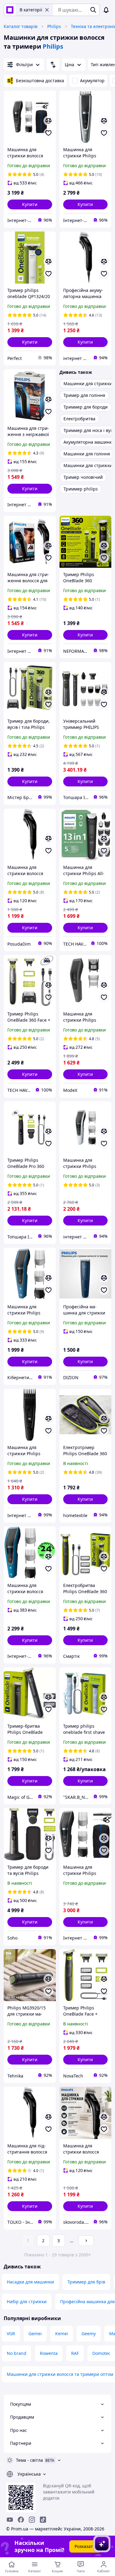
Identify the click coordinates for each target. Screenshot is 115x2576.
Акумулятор (92, 81)
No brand (17, 2353)
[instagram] (32, 2520)
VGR (11, 2334)
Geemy (89, 2334)
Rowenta (49, 2353)
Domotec (101, 2353)
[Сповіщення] (106, 10)
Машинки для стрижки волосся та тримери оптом (60, 2374)
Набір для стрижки (27, 2301)
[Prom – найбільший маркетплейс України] (10, 10)
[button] (30, 204)
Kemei (62, 2334)
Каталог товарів (21, 26)
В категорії (31, 10)
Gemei (35, 2334)
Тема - (29, 2460)
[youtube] (10, 2520)
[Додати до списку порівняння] (48, 121)
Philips (54, 26)
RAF (75, 2353)
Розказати (85, 2546)
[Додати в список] (48, 133)
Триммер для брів (86, 2282)
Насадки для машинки (30, 2282)
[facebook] (21, 2520)
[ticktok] (43, 2520)
